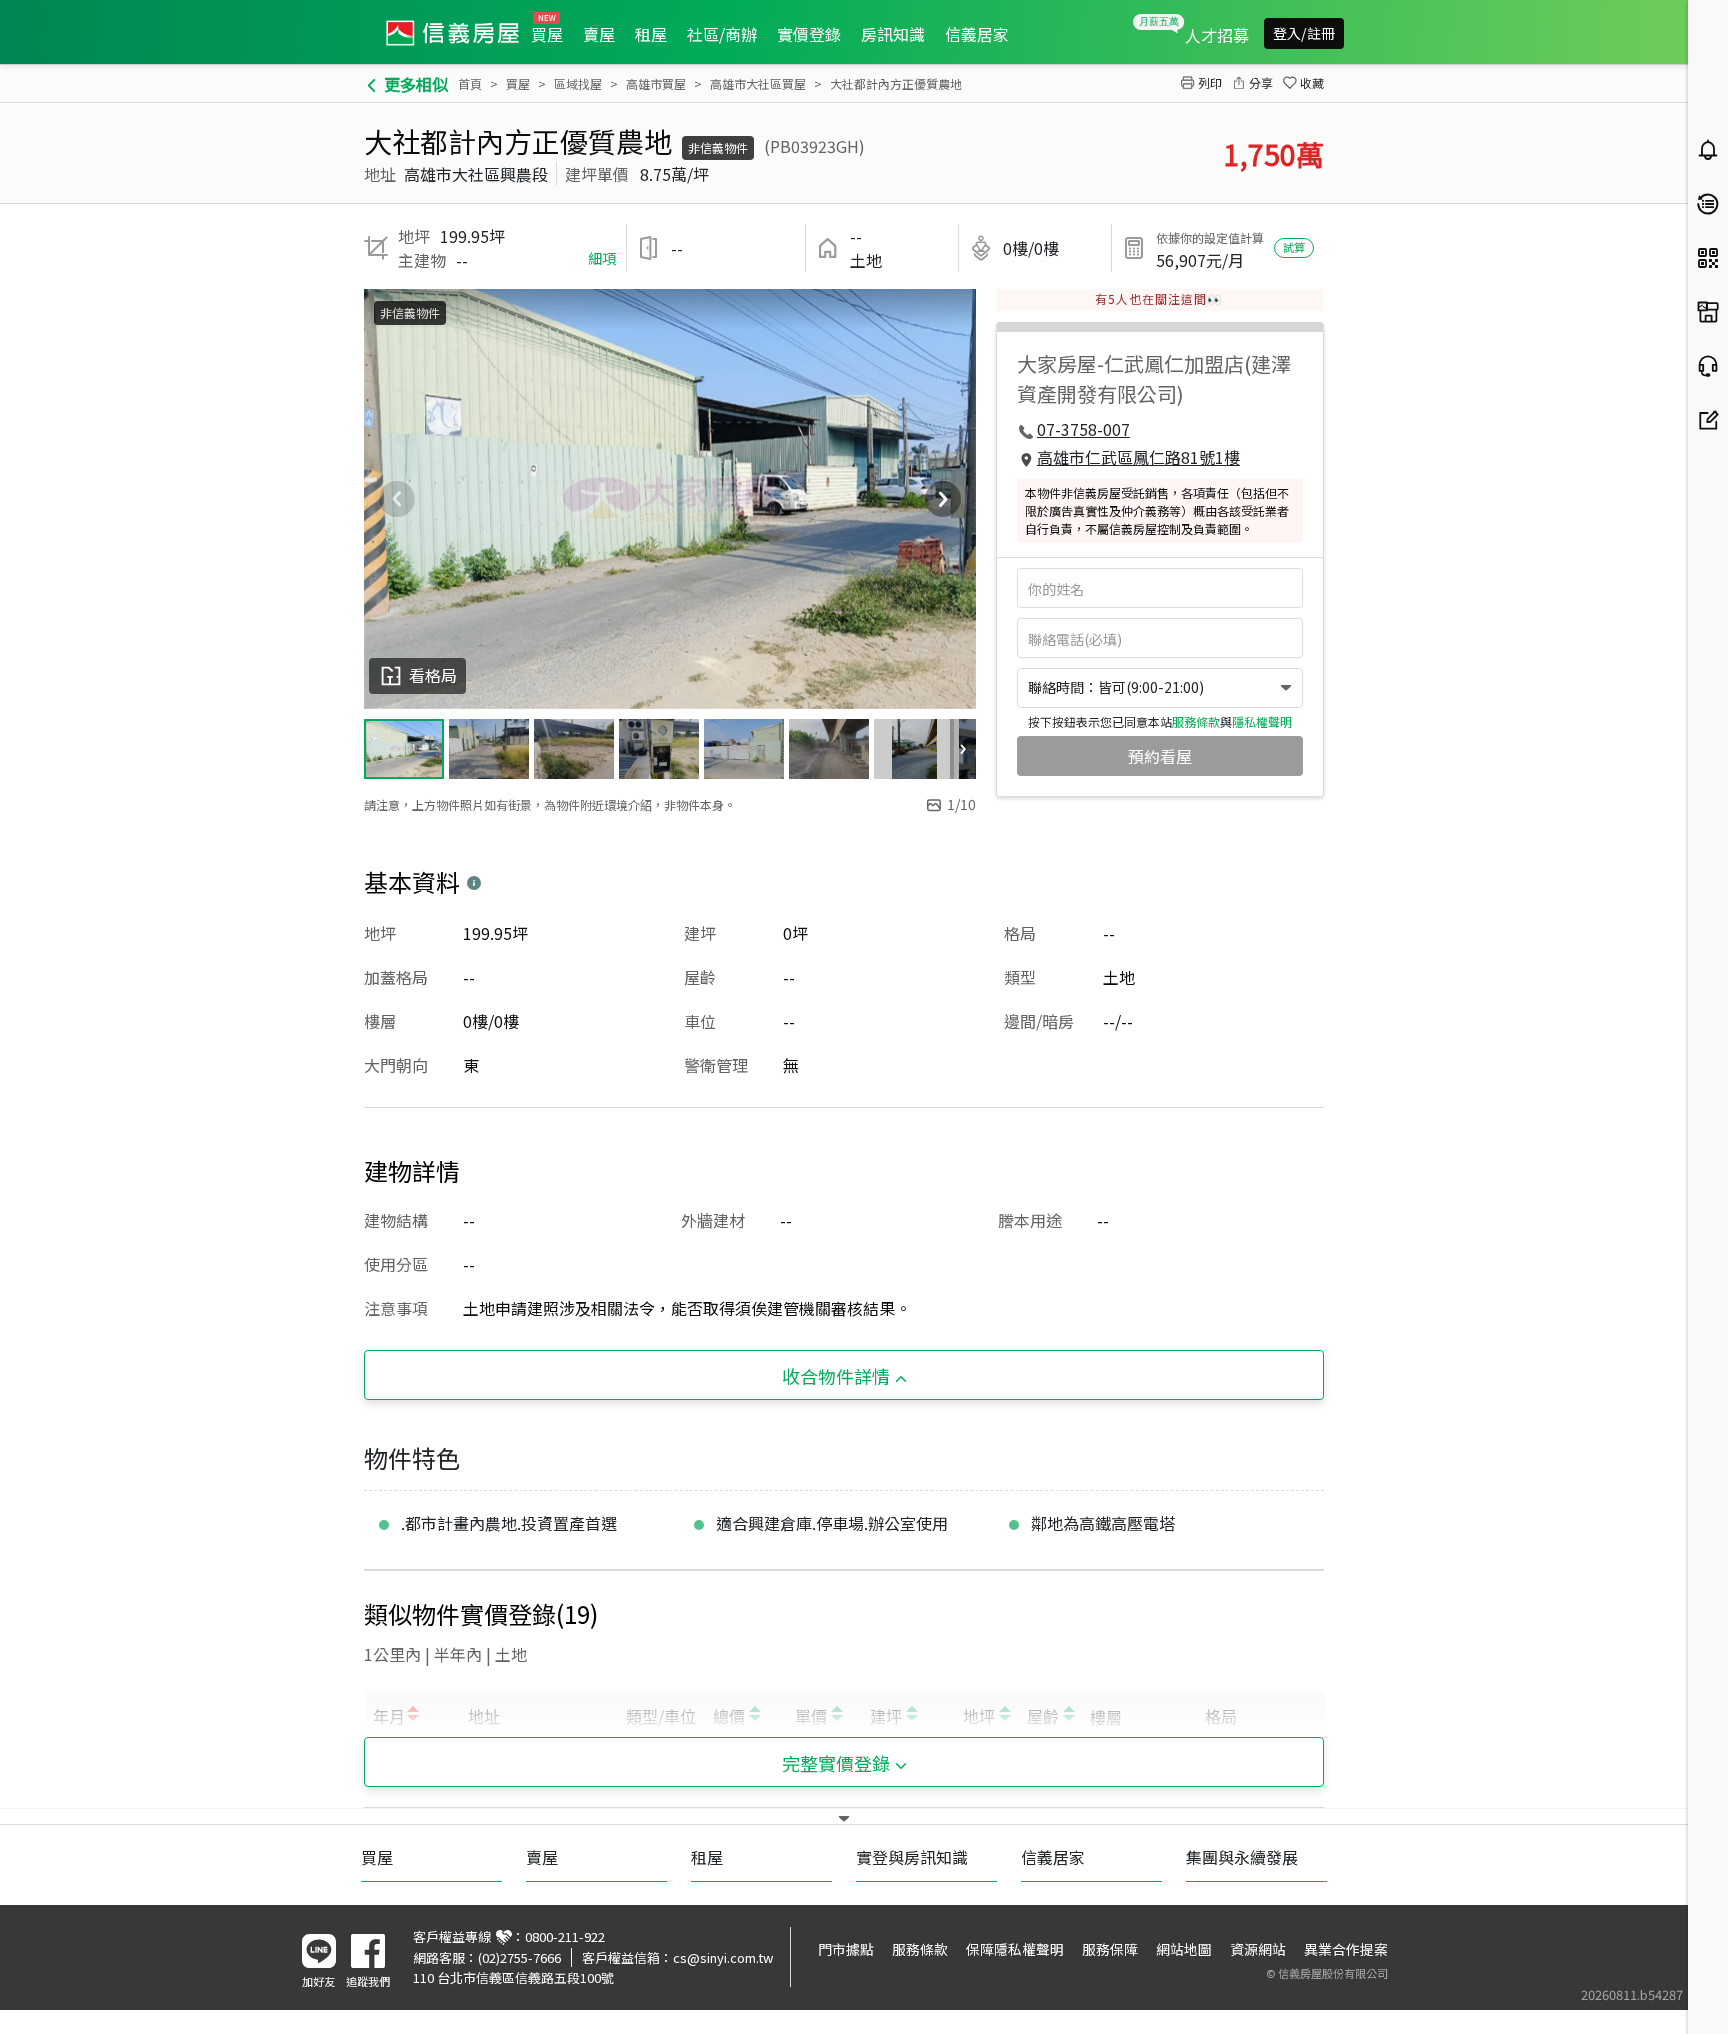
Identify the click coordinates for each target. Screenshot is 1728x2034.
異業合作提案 (1346, 1949)
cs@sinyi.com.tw (723, 1957)
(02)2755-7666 (519, 1957)
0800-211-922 (565, 1936)
